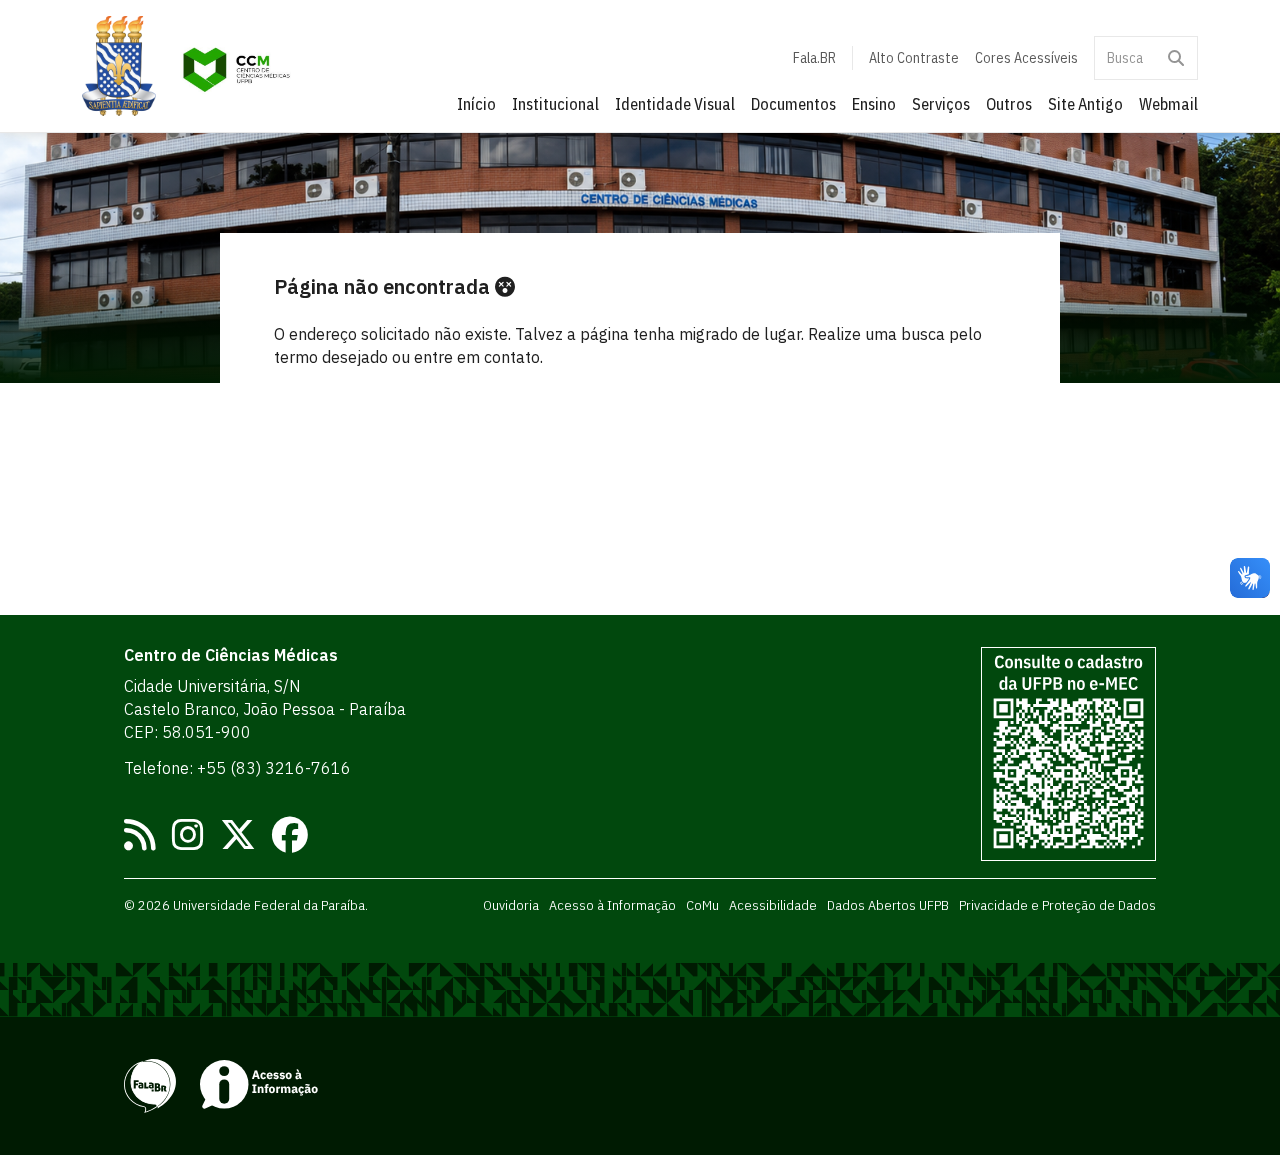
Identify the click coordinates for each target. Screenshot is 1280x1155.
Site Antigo (1085, 104)
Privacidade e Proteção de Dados (1057, 905)
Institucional (555, 104)
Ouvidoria (511, 905)
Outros (1009, 104)
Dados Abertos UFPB (888, 905)
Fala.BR (814, 58)
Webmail (1168, 104)
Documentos (793, 104)
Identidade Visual (675, 104)
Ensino (874, 104)
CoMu (702, 905)
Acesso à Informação (612, 905)
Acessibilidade (773, 905)
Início (476, 104)
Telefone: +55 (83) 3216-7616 (237, 768)
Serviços (941, 104)
